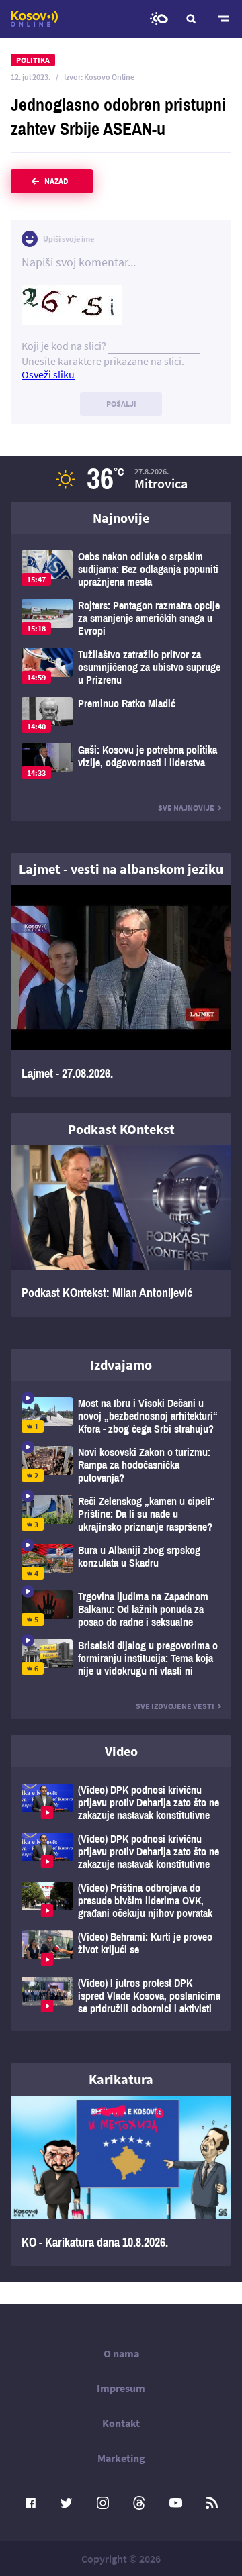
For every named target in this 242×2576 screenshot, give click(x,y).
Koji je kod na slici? (64, 346)
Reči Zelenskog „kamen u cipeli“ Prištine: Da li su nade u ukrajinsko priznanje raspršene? (121, 1514)
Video (121, 1751)
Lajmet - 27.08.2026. (121, 991)
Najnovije (121, 518)
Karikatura (121, 2079)
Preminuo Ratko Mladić (121, 715)
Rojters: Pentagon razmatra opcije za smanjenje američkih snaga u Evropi (121, 618)
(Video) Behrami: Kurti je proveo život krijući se (121, 1948)
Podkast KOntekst (121, 1129)
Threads (139, 2503)
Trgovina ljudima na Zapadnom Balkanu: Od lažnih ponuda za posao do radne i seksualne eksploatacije (121, 1609)
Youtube (175, 2503)
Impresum (121, 2388)
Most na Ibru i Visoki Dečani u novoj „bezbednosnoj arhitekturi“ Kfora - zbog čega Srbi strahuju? (121, 1416)
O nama (121, 2353)
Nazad (56, 181)
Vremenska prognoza (159, 19)
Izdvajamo (121, 1364)
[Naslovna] (34, 19)
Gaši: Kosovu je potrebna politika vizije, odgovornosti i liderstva (121, 761)
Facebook (30, 2503)
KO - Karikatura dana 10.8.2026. (121, 2181)
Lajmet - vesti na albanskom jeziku (121, 869)
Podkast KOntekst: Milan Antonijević (121, 1231)
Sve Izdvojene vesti (175, 1706)
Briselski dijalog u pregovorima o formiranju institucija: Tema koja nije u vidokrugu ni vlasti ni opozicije (121, 1658)
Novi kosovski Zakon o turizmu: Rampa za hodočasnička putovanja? (121, 1465)
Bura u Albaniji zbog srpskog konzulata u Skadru (121, 1562)
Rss (212, 2503)
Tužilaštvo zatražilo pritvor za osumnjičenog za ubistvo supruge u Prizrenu (121, 667)
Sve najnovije (186, 808)
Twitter (67, 2503)
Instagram (103, 2503)
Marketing (121, 2458)
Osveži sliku (48, 374)
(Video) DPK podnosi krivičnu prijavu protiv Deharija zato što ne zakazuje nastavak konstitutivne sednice (121, 1803)
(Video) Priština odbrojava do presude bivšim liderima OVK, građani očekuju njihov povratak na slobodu (121, 1901)
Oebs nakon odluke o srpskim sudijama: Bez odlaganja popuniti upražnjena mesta (121, 569)
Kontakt (121, 2423)
